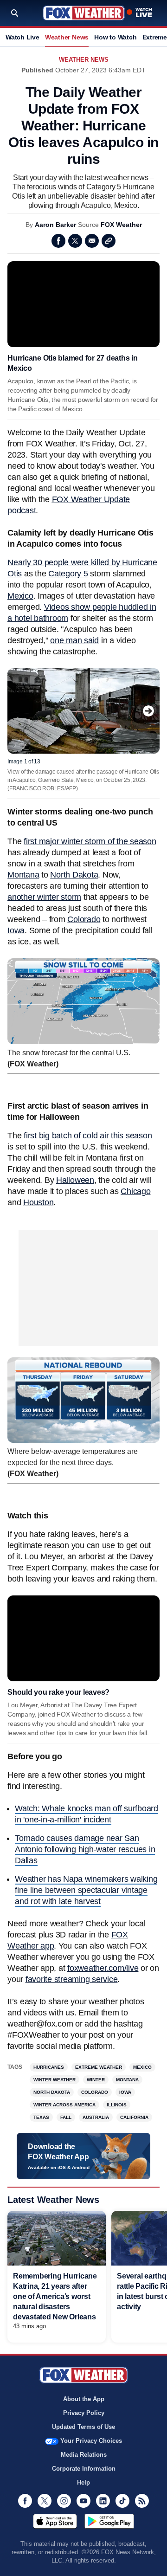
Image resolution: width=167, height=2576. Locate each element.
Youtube (83, 2501)
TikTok (122, 2501)
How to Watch (115, 37)
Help (83, 2482)
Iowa (16, 930)
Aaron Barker (55, 225)
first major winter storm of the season (90, 841)
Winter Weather (55, 2080)
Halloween (75, 1180)
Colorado (84, 919)
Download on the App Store (55, 2521)
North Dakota (74, 875)
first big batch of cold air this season (88, 1136)
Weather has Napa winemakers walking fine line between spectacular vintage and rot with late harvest (86, 1890)
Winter (96, 2080)
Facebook (58, 241)
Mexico (20, 596)
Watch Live (22, 37)
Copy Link (109, 241)
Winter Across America (64, 2105)
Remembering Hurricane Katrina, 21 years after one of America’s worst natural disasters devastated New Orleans (55, 2296)
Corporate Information (84, 2469)
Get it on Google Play (109, 2521)
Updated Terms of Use (83, 2427)
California (134, 2117)
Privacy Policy (84, 2413)
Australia (96, 2117)
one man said (74, 640)
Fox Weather (84, 13)
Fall (66, 2117)
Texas (41, 2117)
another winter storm (44, 897)
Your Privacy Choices (91, 2441)
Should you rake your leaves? (58, 1692)
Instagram (64, 2501)
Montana (23, 875)
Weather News (67, 37)
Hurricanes (49, 2067)
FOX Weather (121, 225)
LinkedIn (103, 2501)
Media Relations (84, 2455)
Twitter (75, 241)
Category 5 (68, 574)
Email (92, 241)
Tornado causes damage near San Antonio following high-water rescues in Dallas (85, 1849)
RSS (142, 2501)
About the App (84, 2399)
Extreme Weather (99, 2067)
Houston (38, 1202)
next (148, 711)
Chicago (135, 1191)
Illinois (117, 2105)
